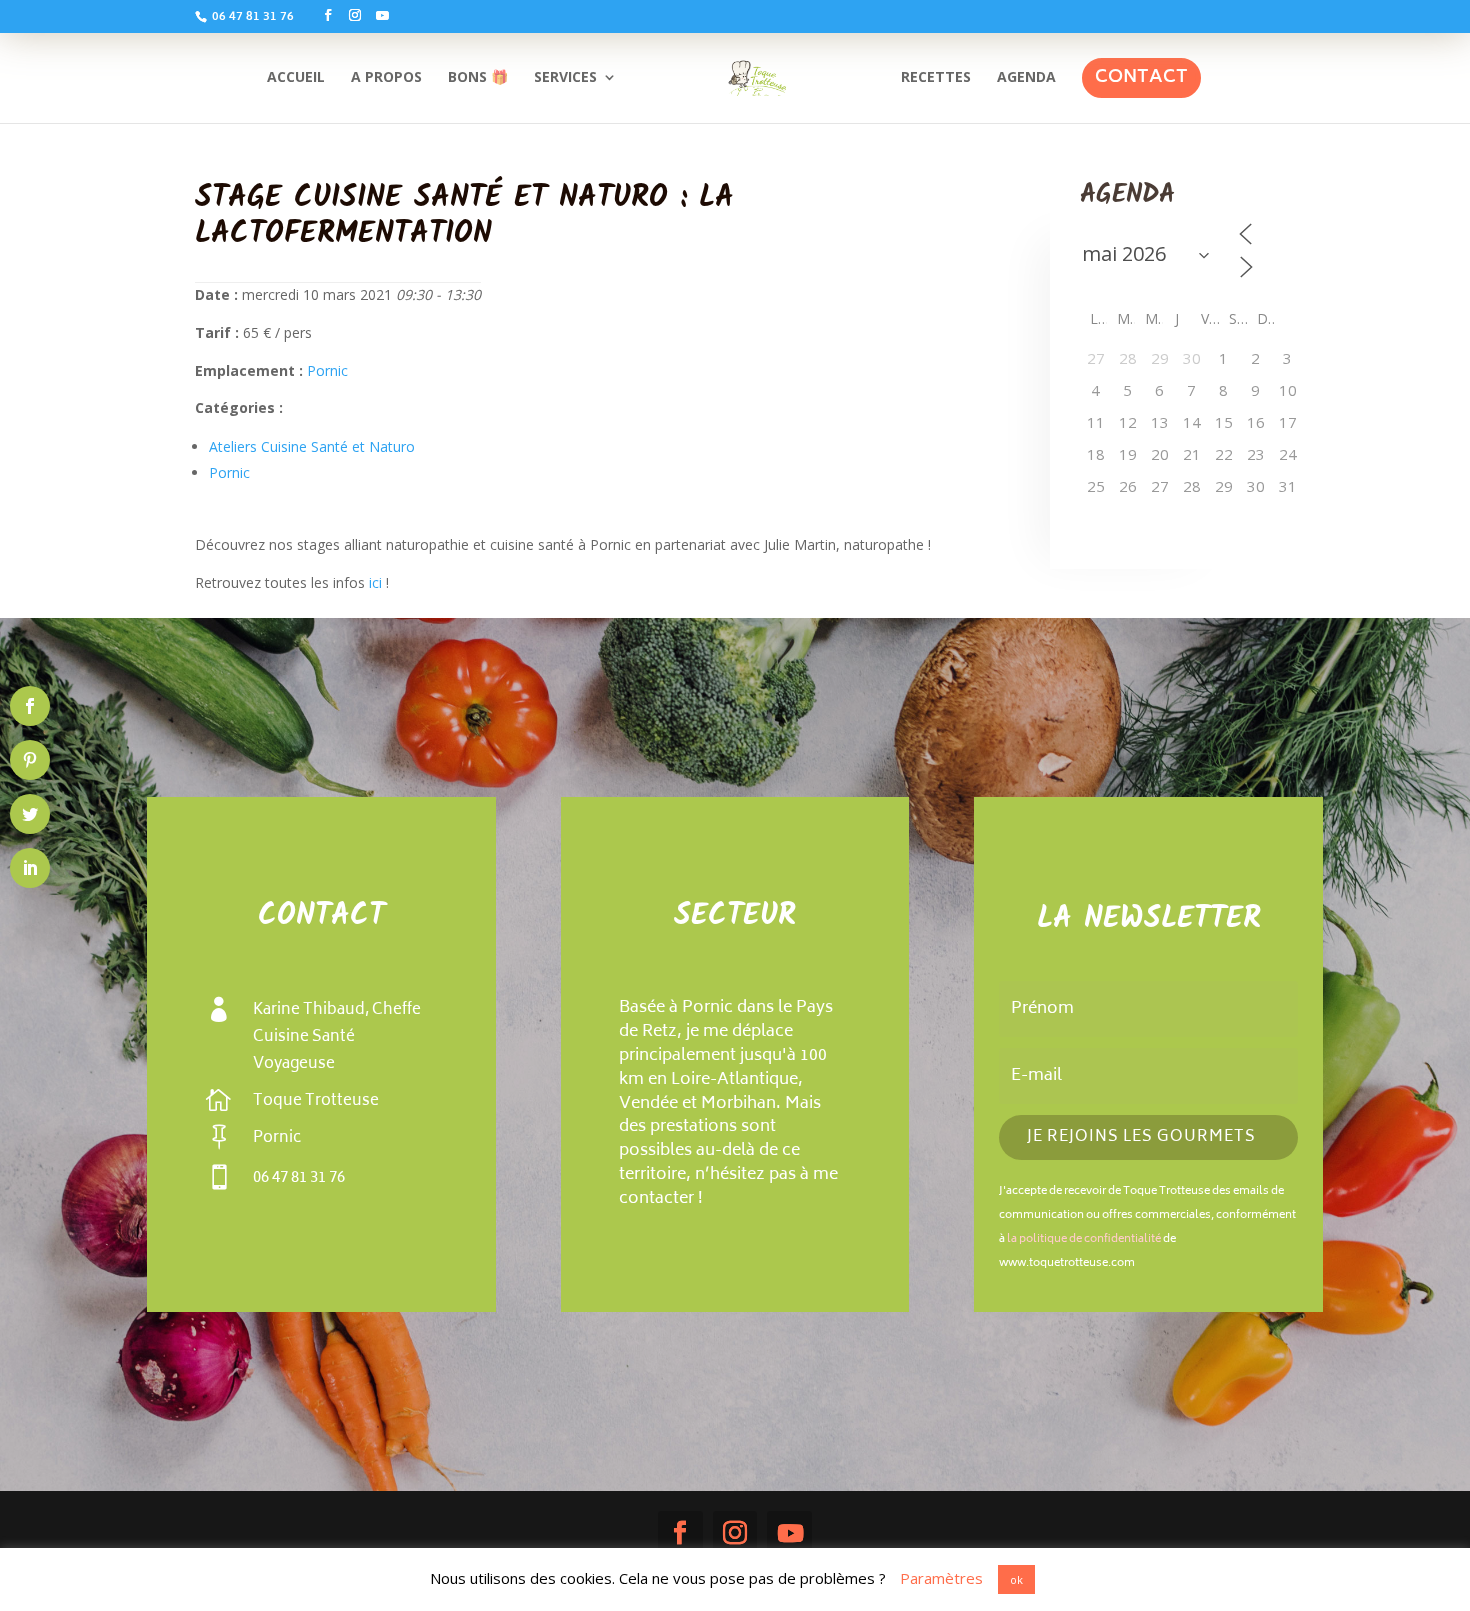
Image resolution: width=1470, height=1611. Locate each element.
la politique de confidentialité (1084, 1239)
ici (377, 582)
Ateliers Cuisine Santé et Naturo (312, 446)
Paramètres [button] (941, 1578)
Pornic (327, 370)
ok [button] (1016, 1579)
